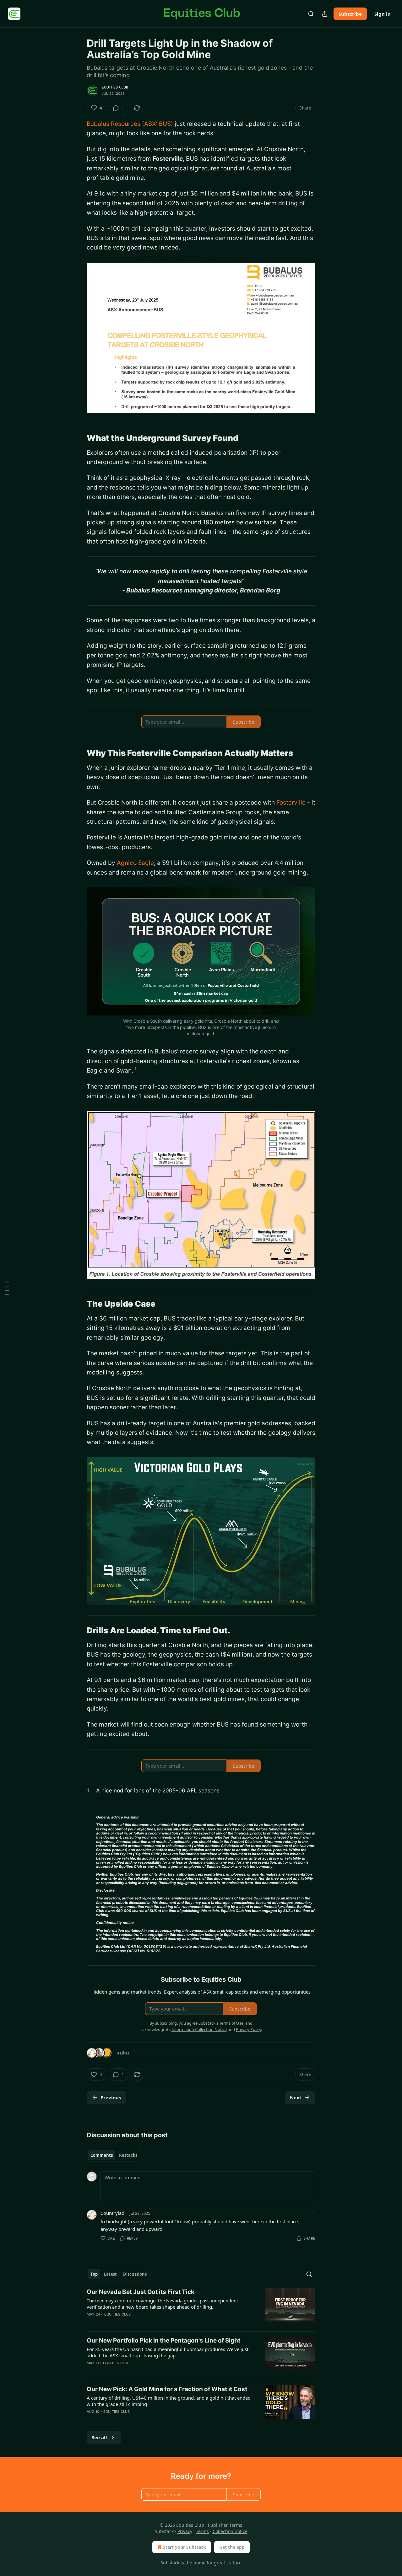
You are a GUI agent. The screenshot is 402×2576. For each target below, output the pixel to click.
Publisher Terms (225, 2525)
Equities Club (115, 87)
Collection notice (230, 2531)
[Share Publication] (325, 14)
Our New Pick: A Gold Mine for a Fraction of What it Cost (167, 2389)
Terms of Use (231, 2023)
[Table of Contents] (7, 1288)
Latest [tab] (110, 2274)
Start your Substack (185, 2547)
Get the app (232, 2547)
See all (99, 2437)
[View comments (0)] (149, 2322)
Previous (111, 2097)
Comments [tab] (102, 2155)
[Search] (311, 14)
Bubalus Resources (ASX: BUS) (130, 124)
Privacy (185, 2531)
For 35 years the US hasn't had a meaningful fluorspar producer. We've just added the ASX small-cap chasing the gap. (168, 2352)
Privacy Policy (248, 2029)
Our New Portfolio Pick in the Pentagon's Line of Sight (163, 2340)
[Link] (78, 438)
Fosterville (291, 803)
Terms (202, 2531)
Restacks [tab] (128, 2155)
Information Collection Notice (199, 2029)
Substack (170, 2563)
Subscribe (350, 14)
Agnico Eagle (135, 863)
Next (296, 2097)
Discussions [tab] (135, 2274)
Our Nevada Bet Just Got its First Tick (141, 2292)
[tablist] (114, 2155)
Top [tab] (94, 2274)
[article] (201, 2307)
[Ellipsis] (312, 2213)
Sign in (383, 14)
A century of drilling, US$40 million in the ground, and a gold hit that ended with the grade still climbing (169, 2401)
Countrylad (112, 2213)
